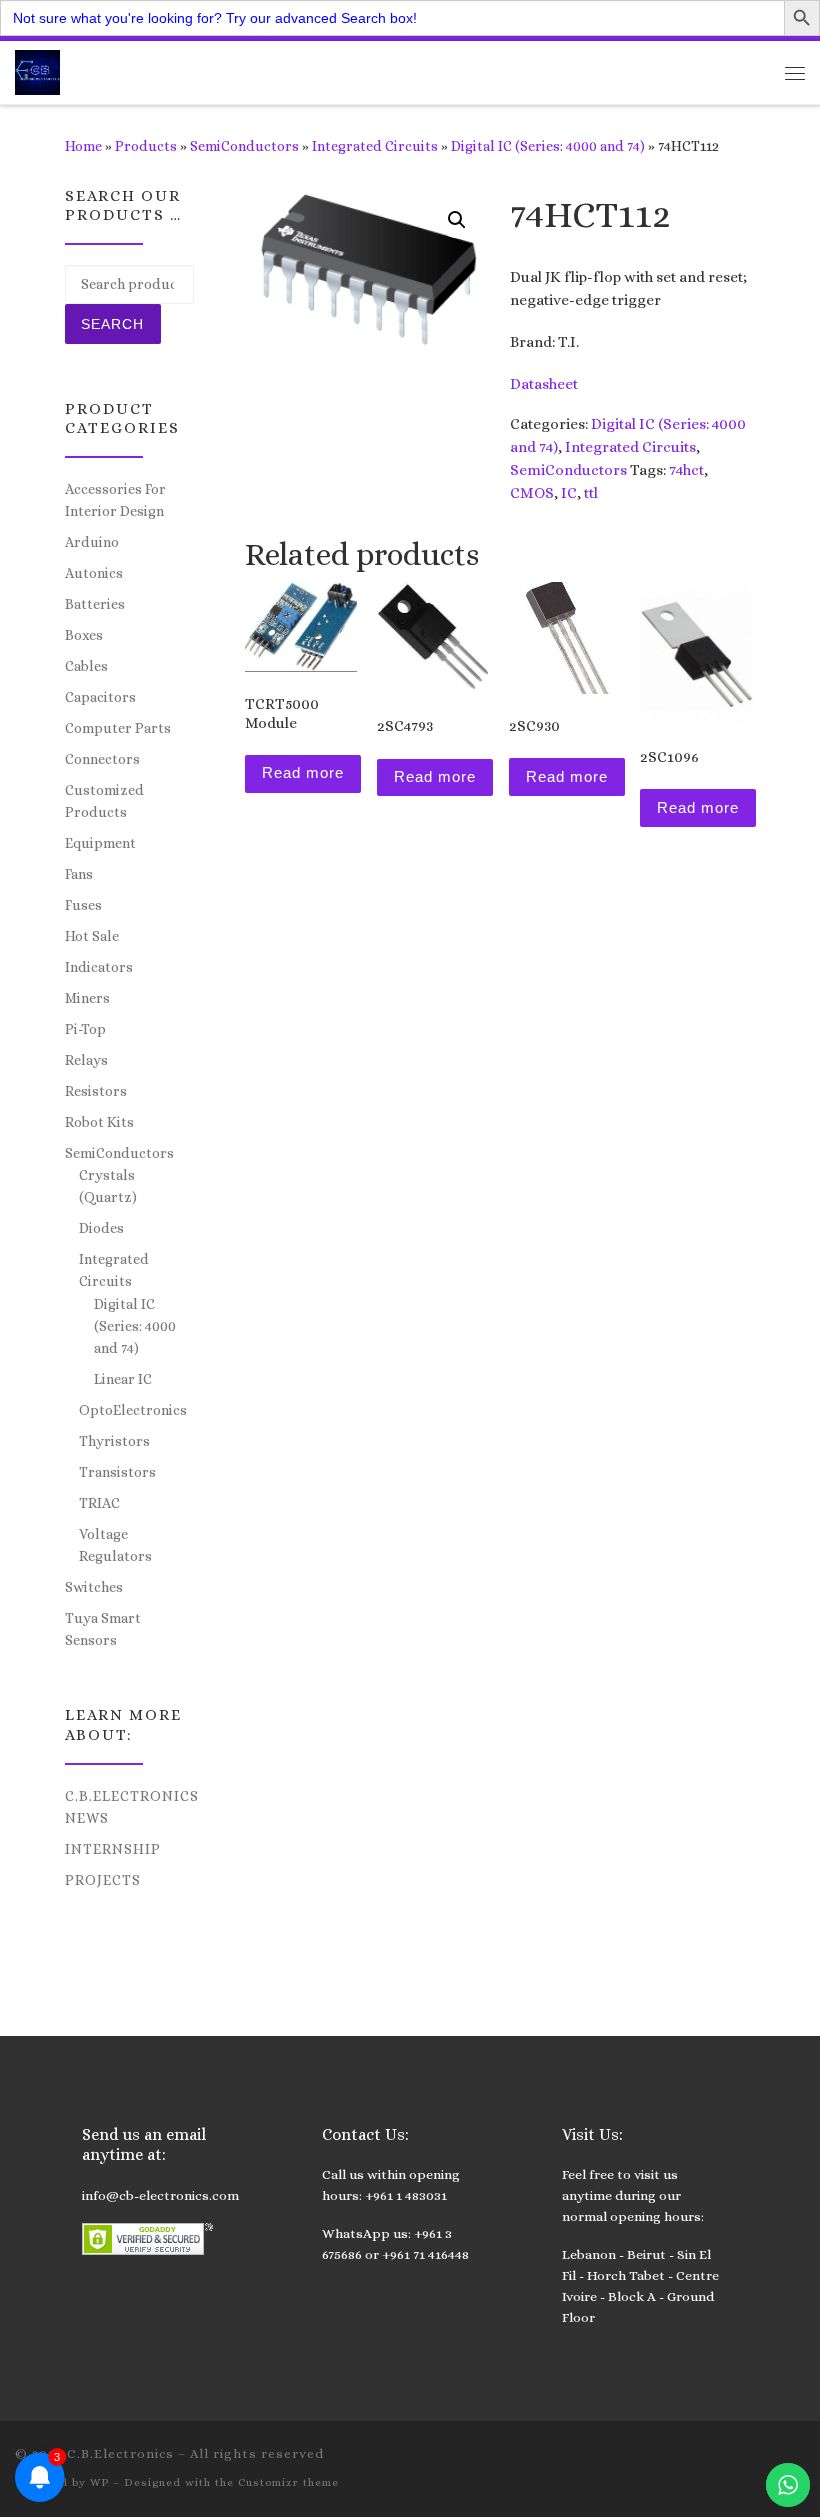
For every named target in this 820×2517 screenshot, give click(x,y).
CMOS (532, 493)
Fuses (83, 905)
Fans (79, 874)
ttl (591, 493)
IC (569, 493)
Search (112, 324)
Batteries (95, 604)
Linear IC (123, 1379)
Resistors (96, 1091)
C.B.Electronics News (132, 1807)
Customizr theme (288, 2482)
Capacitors (100, 697)
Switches (94, 1587)
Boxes (84, 635)
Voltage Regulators (115, 1545)
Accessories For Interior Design (115, 500)
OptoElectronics (133, 1410)
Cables (86, 666)
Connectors (102, 759)
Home (83, 146)
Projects (103, 1880)
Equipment (100, 843)
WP (99, 2482)
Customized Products (104, 801)
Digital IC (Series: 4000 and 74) (548, 146)
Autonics (94, 573)
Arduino (92, 542)
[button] (457, 220)
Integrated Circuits (375, 146)
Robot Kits (99, 1122)
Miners (87, 998)
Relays (86, 1060)
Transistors (117, 1472)
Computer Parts (118, 728)
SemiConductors (244, 146)
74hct (686, 470)
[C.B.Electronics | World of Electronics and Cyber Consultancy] (37, 70)
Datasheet (544, 384)
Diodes (101, 1228)
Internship (113, 1849)
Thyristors (114, 1441)
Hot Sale (92, 936)
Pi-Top (85, 1029)
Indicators (99, 967)
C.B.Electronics (120, 2453)
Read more (303, 772)
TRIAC (99, 1503)
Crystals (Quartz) (108, 1186)
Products (146, 146)
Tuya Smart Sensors (103, 1629)
